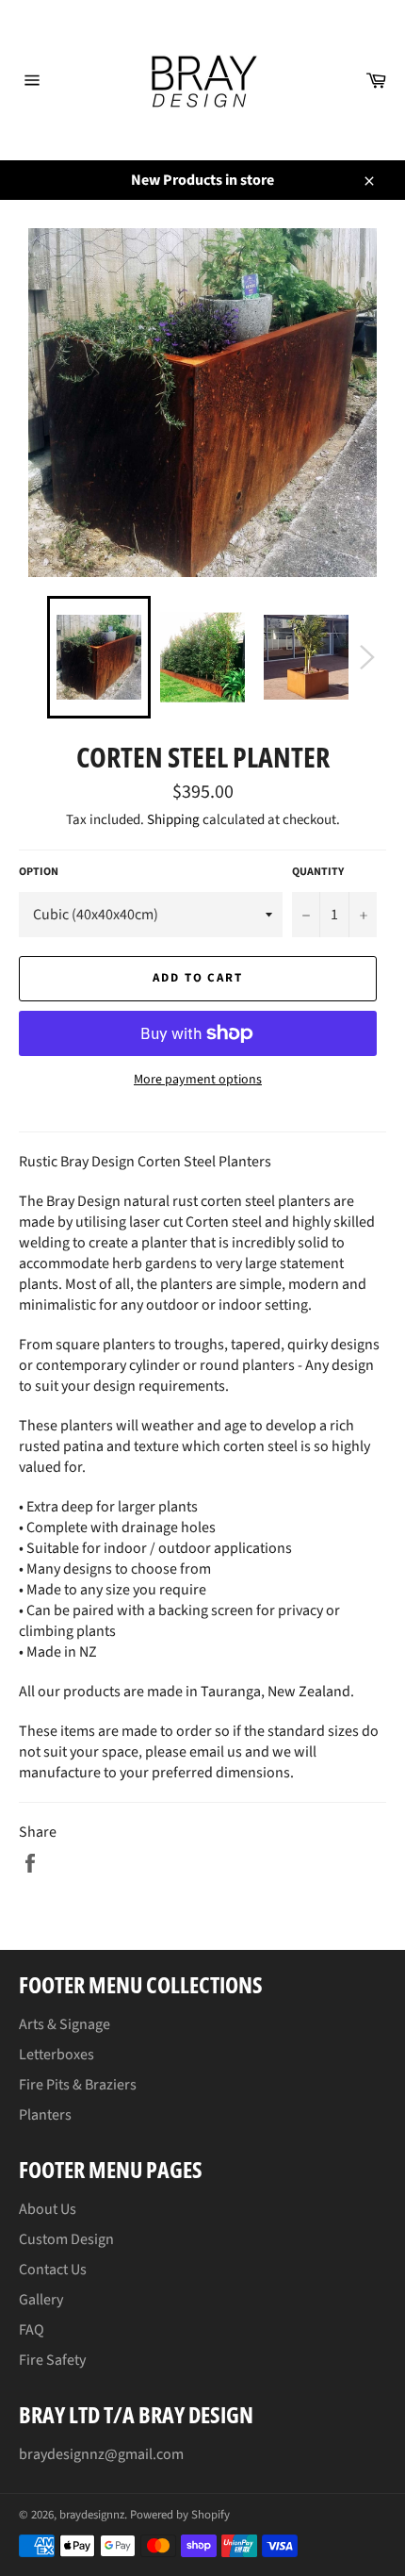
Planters (45, 2115)
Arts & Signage (65, 2024)
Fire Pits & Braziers (78, 2085)
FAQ (32, 2330)
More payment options (198, 1080)
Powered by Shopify (180, 2515)
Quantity (318, 872)
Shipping (173, 820)
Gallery (41, 2300)
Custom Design (66, 2239)
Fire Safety (52, 2360)
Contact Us (53, 2270)
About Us (48, 2209)
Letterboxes (57, 2055)
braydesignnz (92, 2515)
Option (39, 872)
